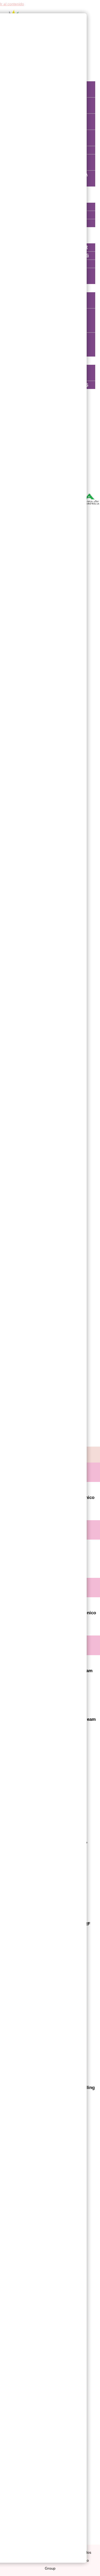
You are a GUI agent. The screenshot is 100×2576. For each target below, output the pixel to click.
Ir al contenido (12, 4)
